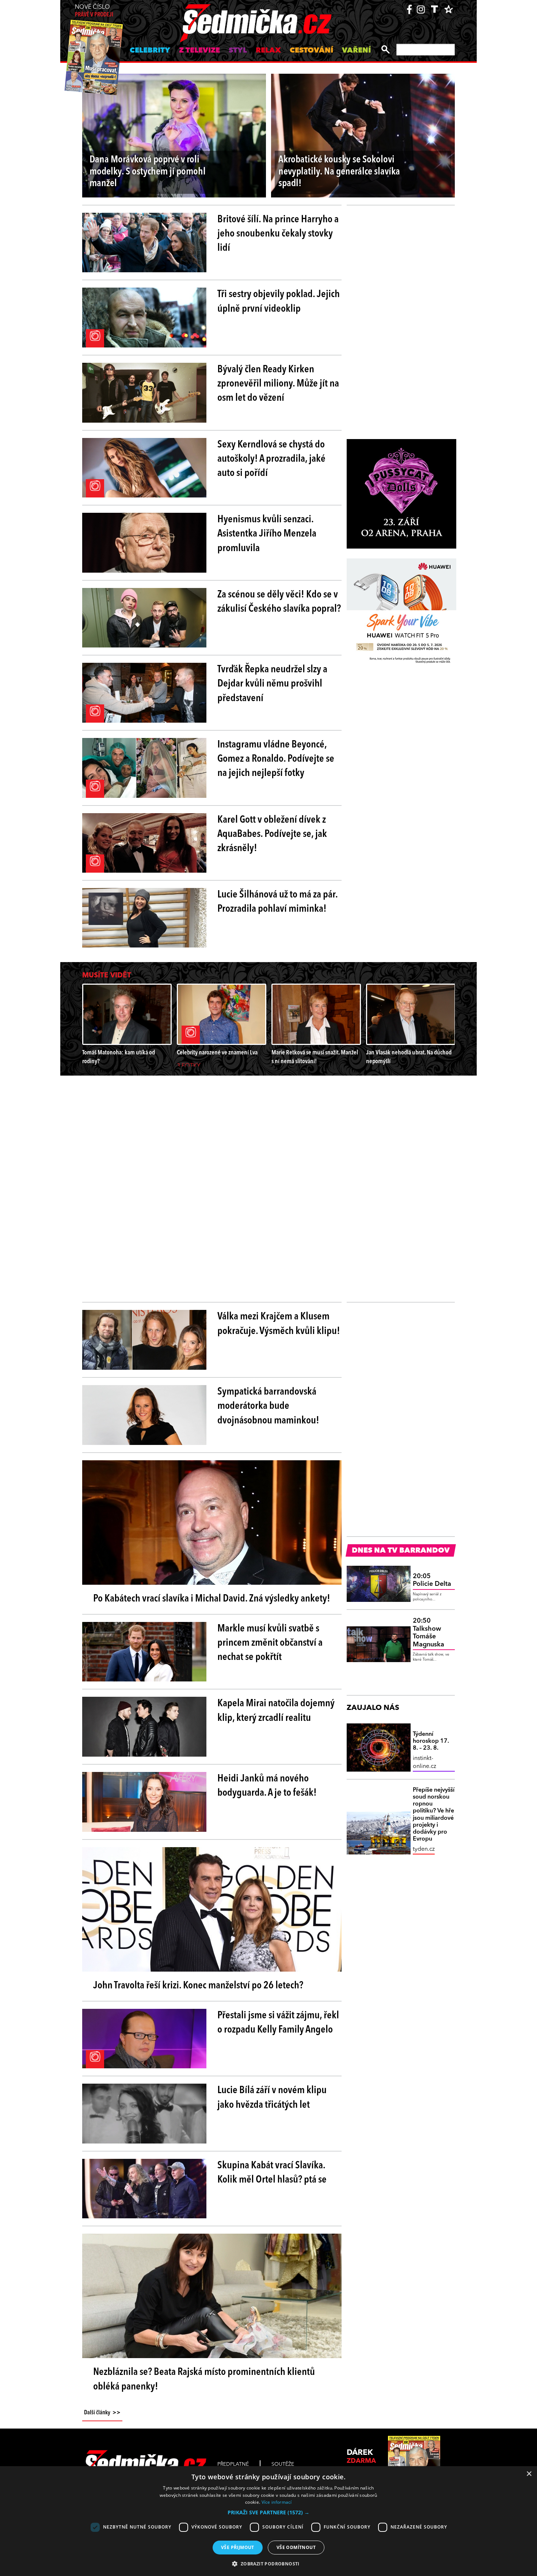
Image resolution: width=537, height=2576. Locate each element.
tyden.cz (424, 1849)
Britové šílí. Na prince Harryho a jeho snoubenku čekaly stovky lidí (278, 234)
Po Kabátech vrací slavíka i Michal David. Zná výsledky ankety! (212, 1599)
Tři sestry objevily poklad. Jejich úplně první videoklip (279, 302)
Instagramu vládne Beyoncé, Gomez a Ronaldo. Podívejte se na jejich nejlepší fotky (276, 759)
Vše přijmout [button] (238, 2547)
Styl (238, 51)
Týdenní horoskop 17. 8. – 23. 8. (431, 1741)
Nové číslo (94, 11)
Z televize (199, 51)
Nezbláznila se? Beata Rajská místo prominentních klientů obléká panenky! (204, 2379)
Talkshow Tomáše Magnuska (429, 1633)
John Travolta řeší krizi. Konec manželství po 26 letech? (198, 1986)
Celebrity (150, 51)
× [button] (529, 2474)
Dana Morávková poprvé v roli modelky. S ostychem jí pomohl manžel (148, 172)
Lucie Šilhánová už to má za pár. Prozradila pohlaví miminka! (277, 902)
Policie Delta (432, 1580)
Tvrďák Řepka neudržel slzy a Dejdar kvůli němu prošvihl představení (272, 684)
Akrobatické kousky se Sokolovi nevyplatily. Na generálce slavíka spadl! (339, 172)
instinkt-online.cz (424, 1762)
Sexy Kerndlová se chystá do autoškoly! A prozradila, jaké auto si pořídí (271, 459)
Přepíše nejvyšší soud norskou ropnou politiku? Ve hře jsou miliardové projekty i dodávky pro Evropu (434, 1815)
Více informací (277, 2502)
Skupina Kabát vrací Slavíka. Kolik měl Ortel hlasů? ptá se (272, 2173)
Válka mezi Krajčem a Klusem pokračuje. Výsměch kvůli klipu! (279, 1324)
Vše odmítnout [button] (296, 2547)
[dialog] (268, 2521)
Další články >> (102, 2413)
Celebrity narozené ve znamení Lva (217, 1053)
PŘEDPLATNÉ (233, 2464)
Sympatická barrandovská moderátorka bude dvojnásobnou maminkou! (268, 1406)
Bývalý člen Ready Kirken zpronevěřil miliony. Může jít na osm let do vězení (278, 384)
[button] (268, 2512)
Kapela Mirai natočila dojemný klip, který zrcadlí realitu (276, 1711)
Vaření (356, 51)
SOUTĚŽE (283, 2464)
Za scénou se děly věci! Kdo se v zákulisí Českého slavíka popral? (279, 602)
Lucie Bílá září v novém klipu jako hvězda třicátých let (272, 2098)
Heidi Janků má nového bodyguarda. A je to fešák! (267, 1786)
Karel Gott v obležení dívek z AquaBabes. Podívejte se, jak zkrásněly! (272, 834)
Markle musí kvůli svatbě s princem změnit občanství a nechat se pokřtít (270, 1643)
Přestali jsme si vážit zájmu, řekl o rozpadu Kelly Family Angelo (278, 2023)
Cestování (311, 51)
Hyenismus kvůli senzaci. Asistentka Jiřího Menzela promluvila (267, 534)
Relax (268, 51)
